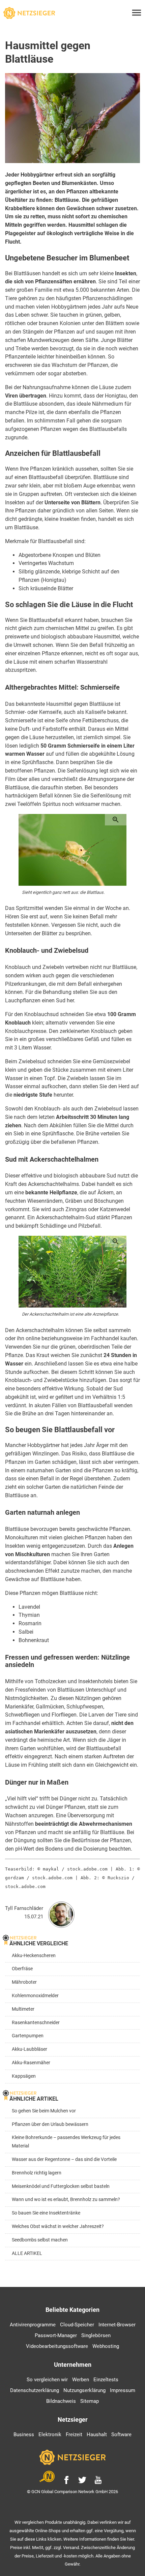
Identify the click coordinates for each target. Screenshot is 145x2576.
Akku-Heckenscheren (34, 1956)
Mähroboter (24, 1982)
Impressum (123, 2390)
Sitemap (90, 2401)
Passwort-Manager (56, 2335)
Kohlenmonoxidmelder (35, 1996)
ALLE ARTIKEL (27, 2253)
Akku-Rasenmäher (31, 2063)
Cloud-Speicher (77, 2325)
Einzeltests (106, 2380)
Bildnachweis (61, 2401)
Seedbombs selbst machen (40, 2240)
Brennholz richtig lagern (37, 2173)
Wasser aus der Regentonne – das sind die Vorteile (64, 2159)
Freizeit (74, 2434)
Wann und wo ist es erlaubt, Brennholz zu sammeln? (66, 2200)
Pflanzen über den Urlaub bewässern (50, 2124)
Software (121, 2434)
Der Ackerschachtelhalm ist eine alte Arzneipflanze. (70, 1314)
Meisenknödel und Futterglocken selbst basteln (61, 2186)
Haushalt (97, 2434)
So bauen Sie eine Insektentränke (46, 2213)
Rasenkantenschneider (36, 2023)
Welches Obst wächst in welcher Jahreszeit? (58, 2226)
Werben (81, 2380)
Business (24, 2434)
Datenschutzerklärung (35, 2390)
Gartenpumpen (28, 2036)
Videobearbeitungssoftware (57, 2346)
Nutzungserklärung (84, 2390)
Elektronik (50, 2434)
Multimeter (23, 2009)
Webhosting (106, 2346)
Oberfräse (22, 1969)
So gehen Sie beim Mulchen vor (44, 2111)
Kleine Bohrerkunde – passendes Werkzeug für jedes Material (66, 2142)
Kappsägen (24, 2076)
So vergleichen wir (47, 2380)
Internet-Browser (117, 2325)
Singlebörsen (96, 2335)
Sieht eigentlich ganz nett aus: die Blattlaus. (63, 892)
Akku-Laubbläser (30, 2049)
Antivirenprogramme (33, 2325)
